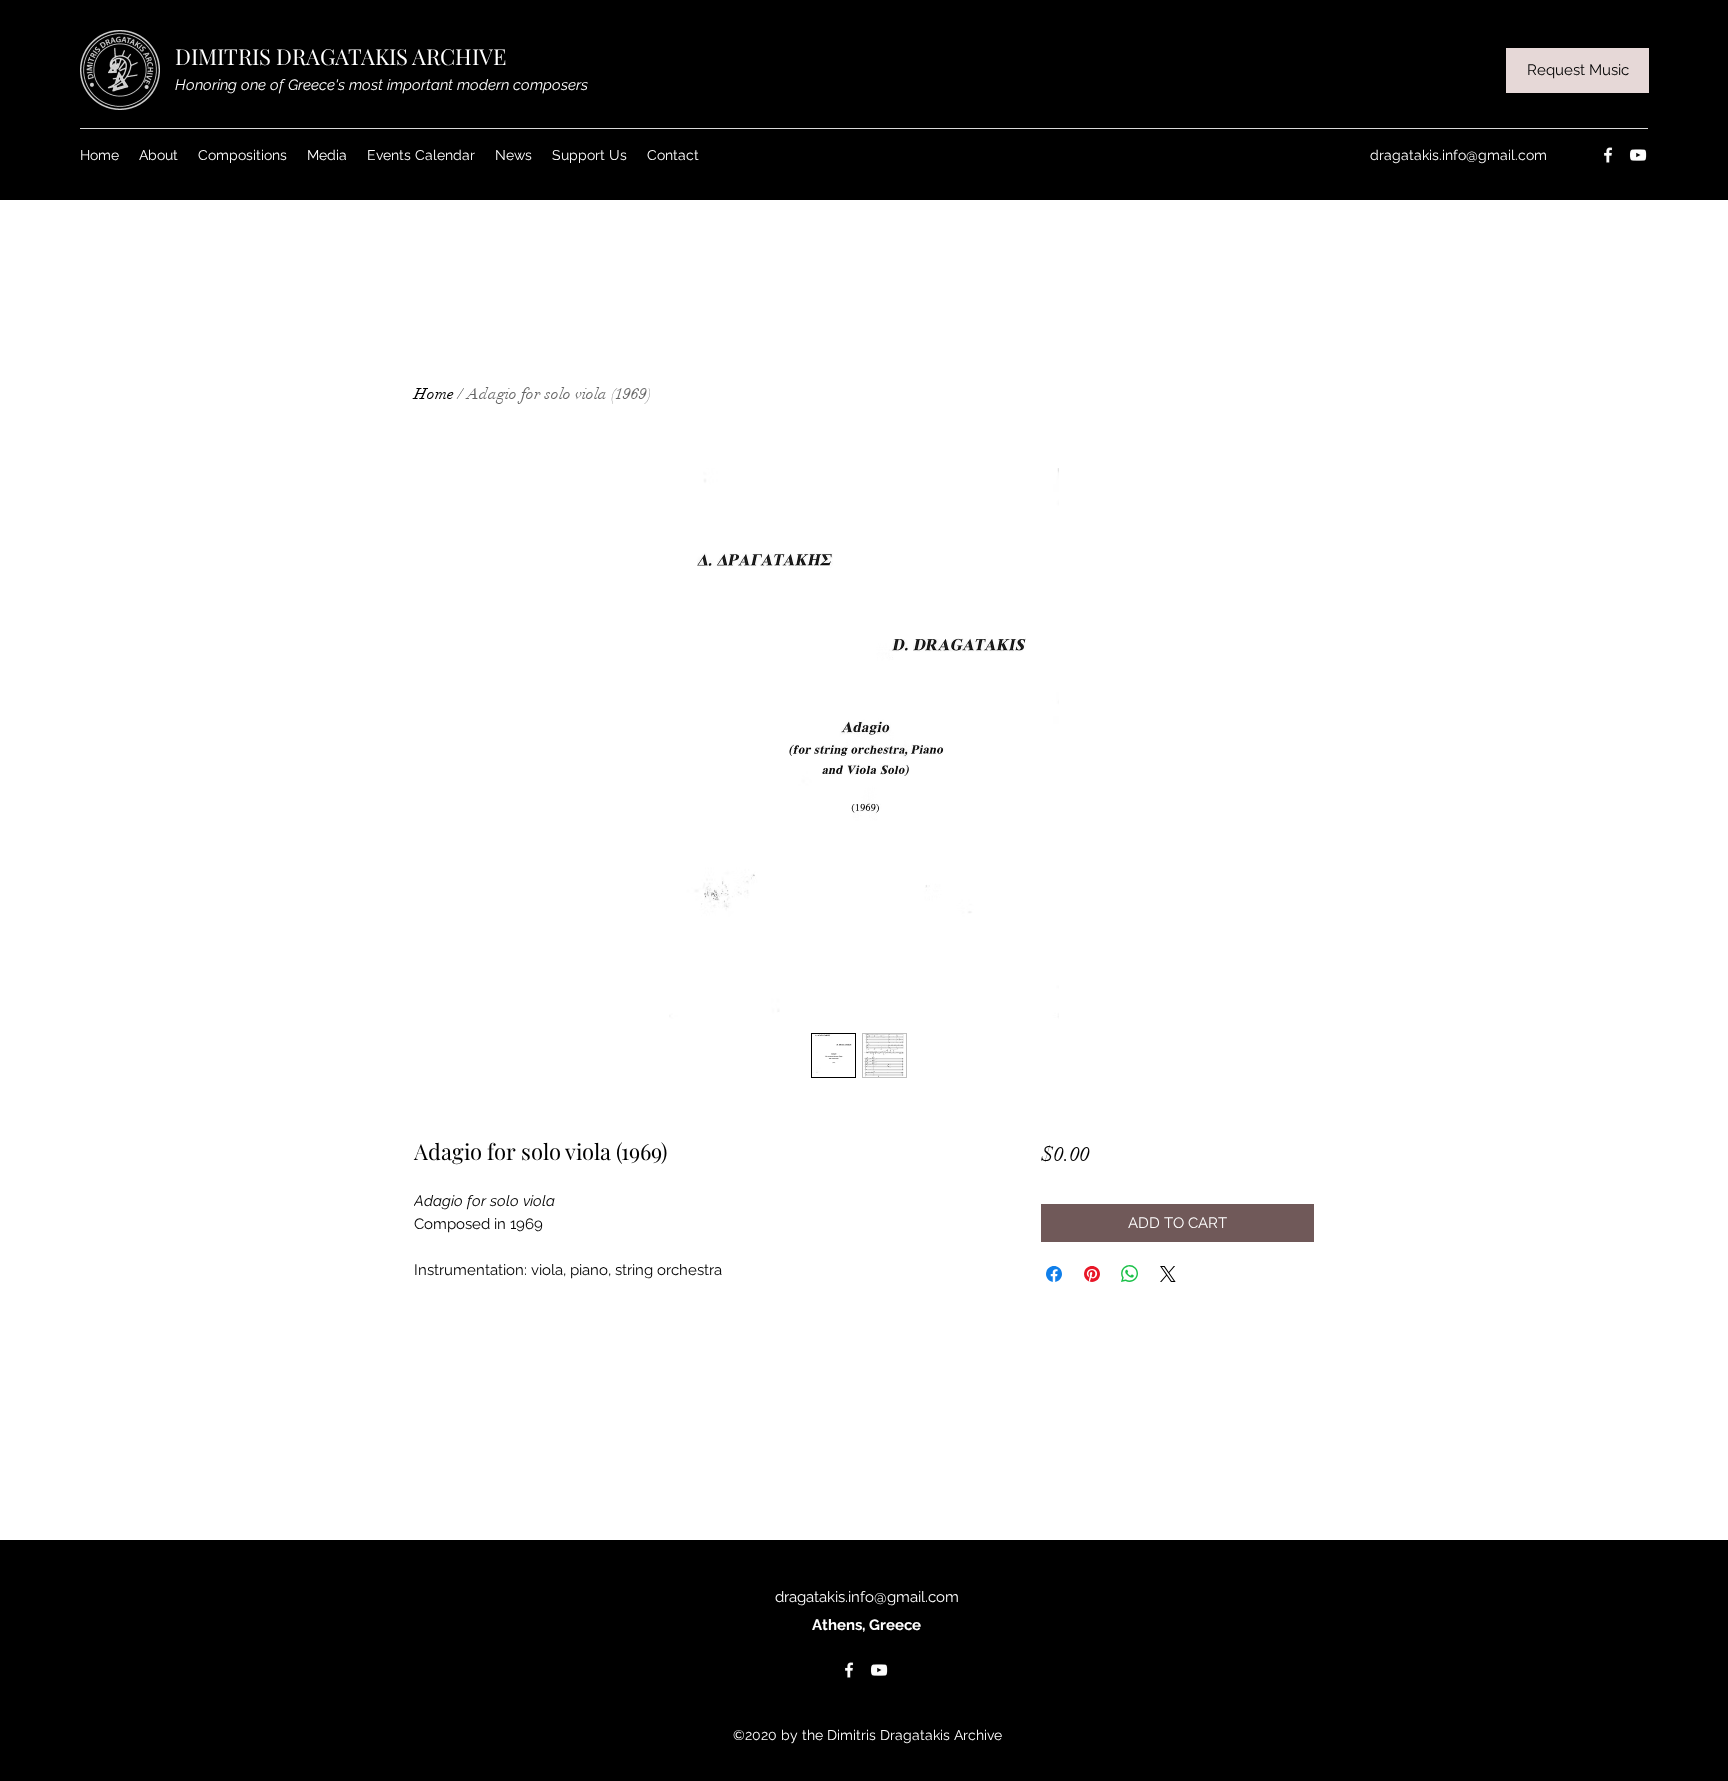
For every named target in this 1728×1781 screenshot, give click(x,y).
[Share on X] (1168, 1274)
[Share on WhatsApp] (1130, 1274)
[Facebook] (1608, 155)
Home (434, 394)
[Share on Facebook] (1054, 1274)
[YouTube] (1638, 155)
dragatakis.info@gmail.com (1458, 155)
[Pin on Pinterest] (1092, 1274)
